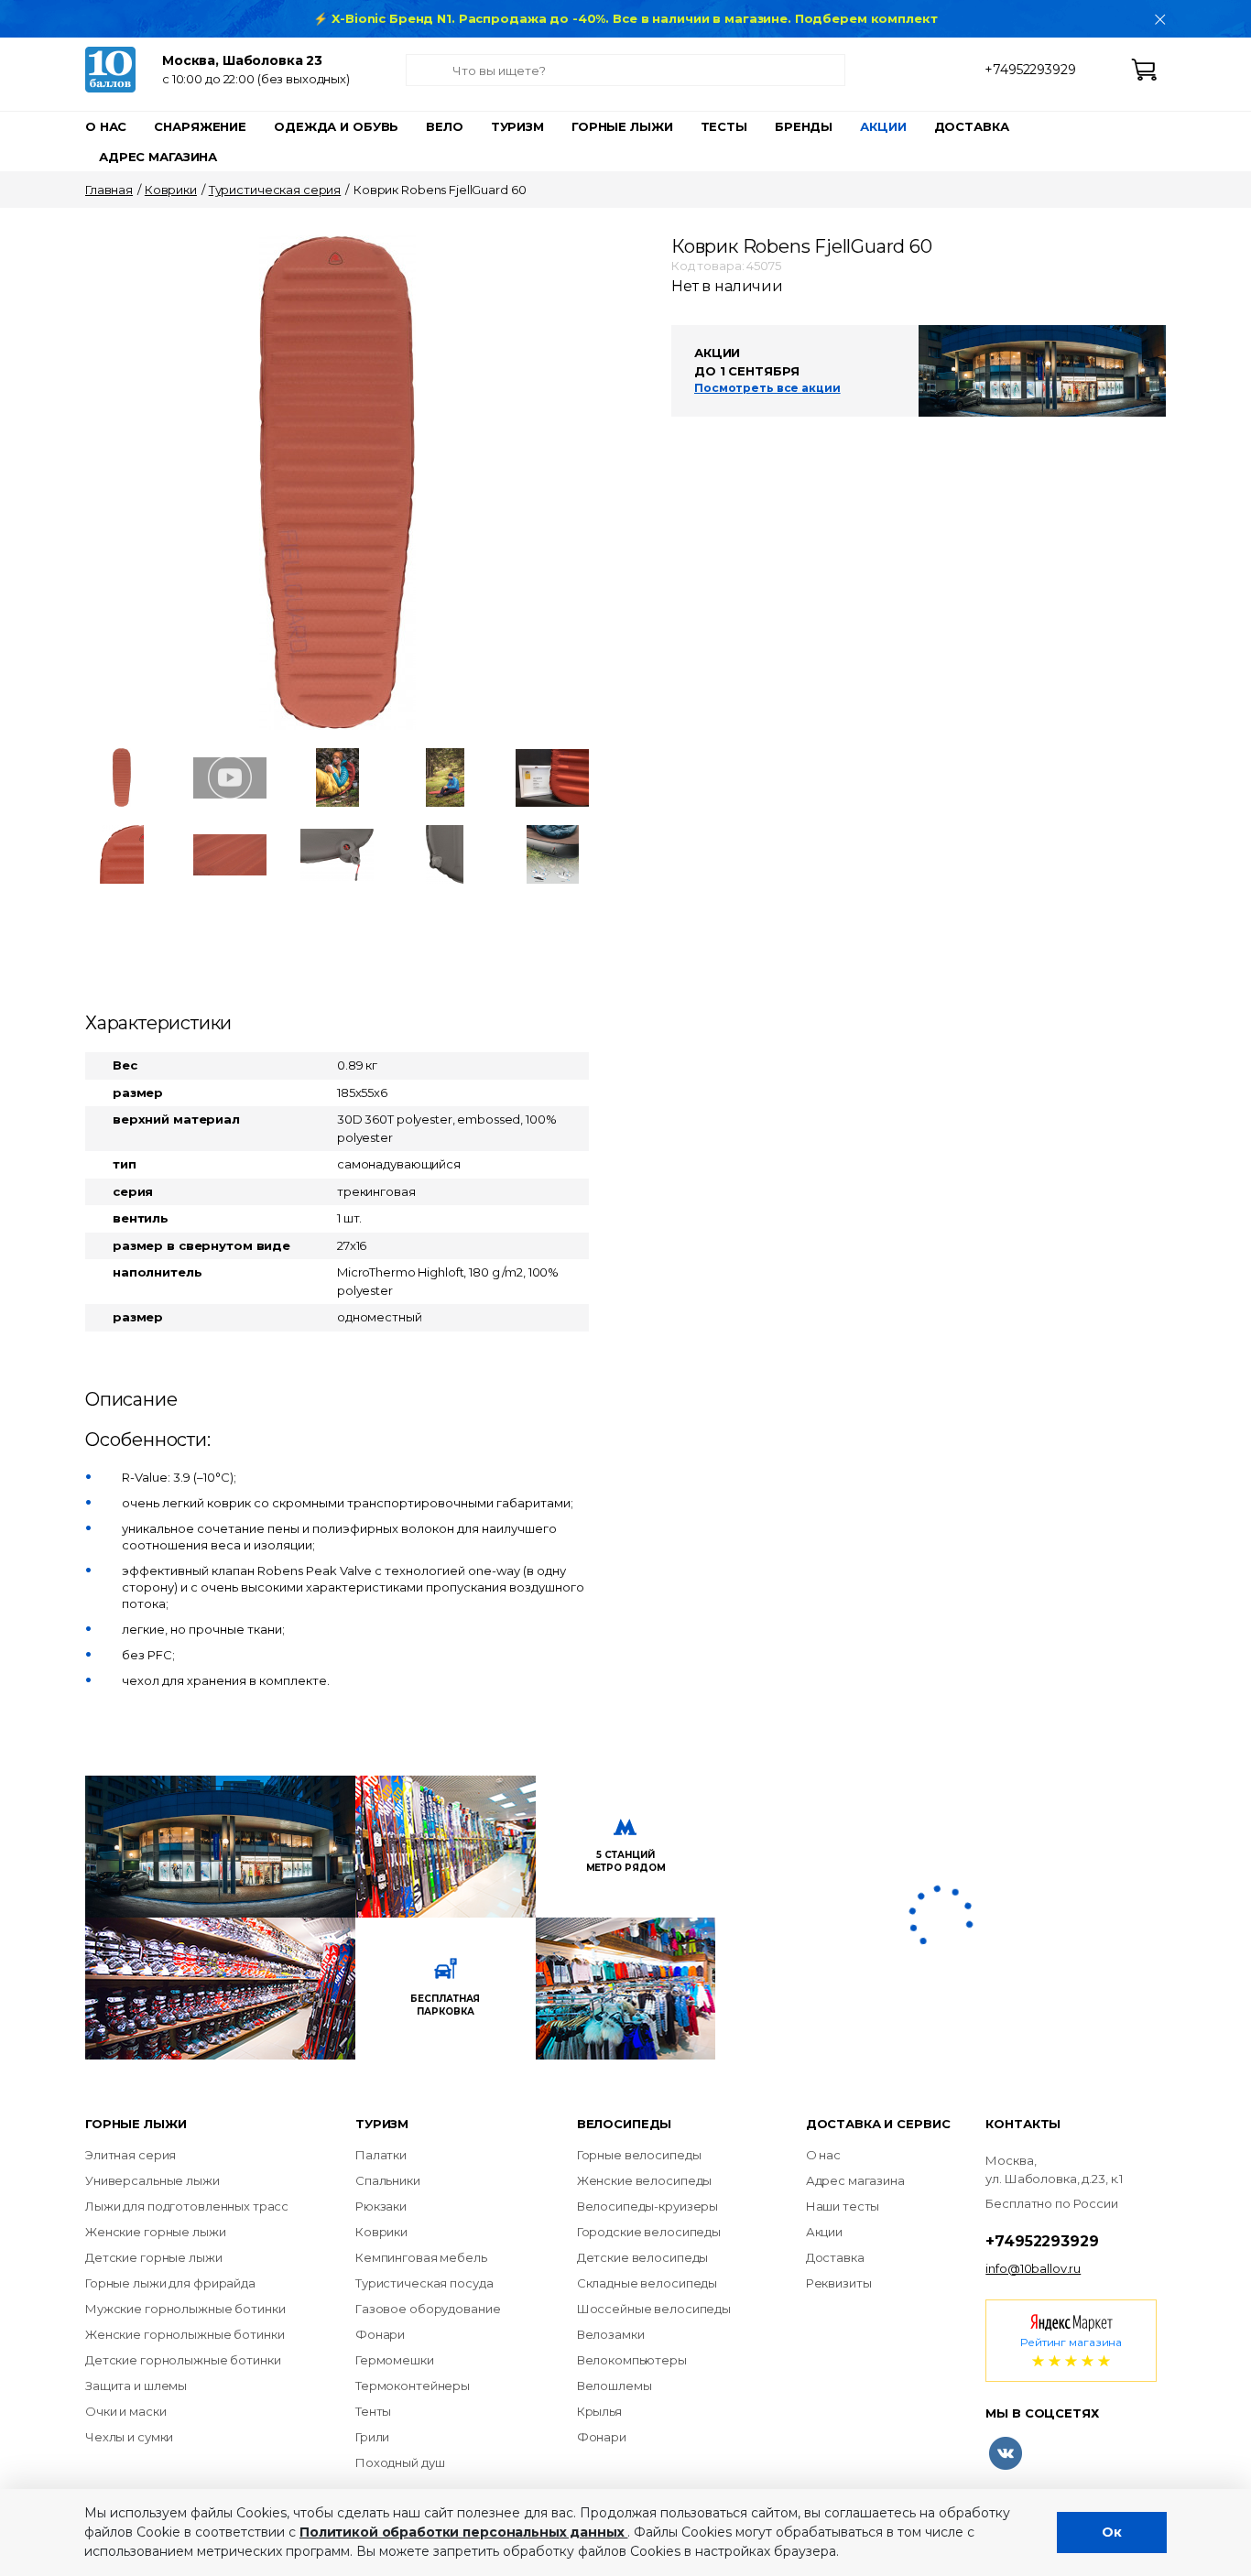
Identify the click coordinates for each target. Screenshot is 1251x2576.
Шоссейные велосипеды (654, 2309)
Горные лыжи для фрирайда (170, 2283)
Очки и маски (125, 2411)
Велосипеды (625, 2124)
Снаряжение (200, 126)
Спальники (388, 2180)
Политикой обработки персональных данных (463, 2532)
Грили (372, 2437)
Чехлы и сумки (129, 2437)
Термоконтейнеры (413, 2386)
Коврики (171, 190)
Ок (1112, 2532)
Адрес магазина (158, 157)
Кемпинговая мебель (421, 2257)
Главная (109, 190)
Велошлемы (615, 2386)
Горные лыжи (622, 126)
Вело (444, 126)
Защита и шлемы (136, 2386)
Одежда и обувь (336, 126)
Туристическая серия (275, 190)
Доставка (972, 126)
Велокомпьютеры (632, 2360)
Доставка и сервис (878, 2124)
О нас (106, 126)
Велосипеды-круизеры (648, 2206)
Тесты (724, 126)
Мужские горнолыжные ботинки (185, 2309)
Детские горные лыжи (154, 2257)
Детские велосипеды (643, 2257)
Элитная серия (131, 2155)
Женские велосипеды (645, 2180)
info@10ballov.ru (1033, 2268)
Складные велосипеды (647, 2283)
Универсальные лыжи (152, 2180)
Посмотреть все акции (767, 388)
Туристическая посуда (424, 2283)
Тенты (373, 2411)
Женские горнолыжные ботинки (185, 2334)
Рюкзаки (381, 2206)
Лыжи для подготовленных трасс (187, 2206)
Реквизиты (839, 2283)
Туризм (517, 126)
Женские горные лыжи (156, 2232)
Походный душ (400, 2462)
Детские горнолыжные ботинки (183, 2360)
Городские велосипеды (649, 2232)
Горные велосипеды (639, 2155)
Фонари (380, 2334)
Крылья (599, 2411)
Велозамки (611, 2334)
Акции (883, 126)
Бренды (804, 126)
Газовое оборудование (428, 2309)
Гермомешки (395, 2360)
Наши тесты (843, 2206)
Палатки (381, 2155)
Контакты (1023, 2124)
